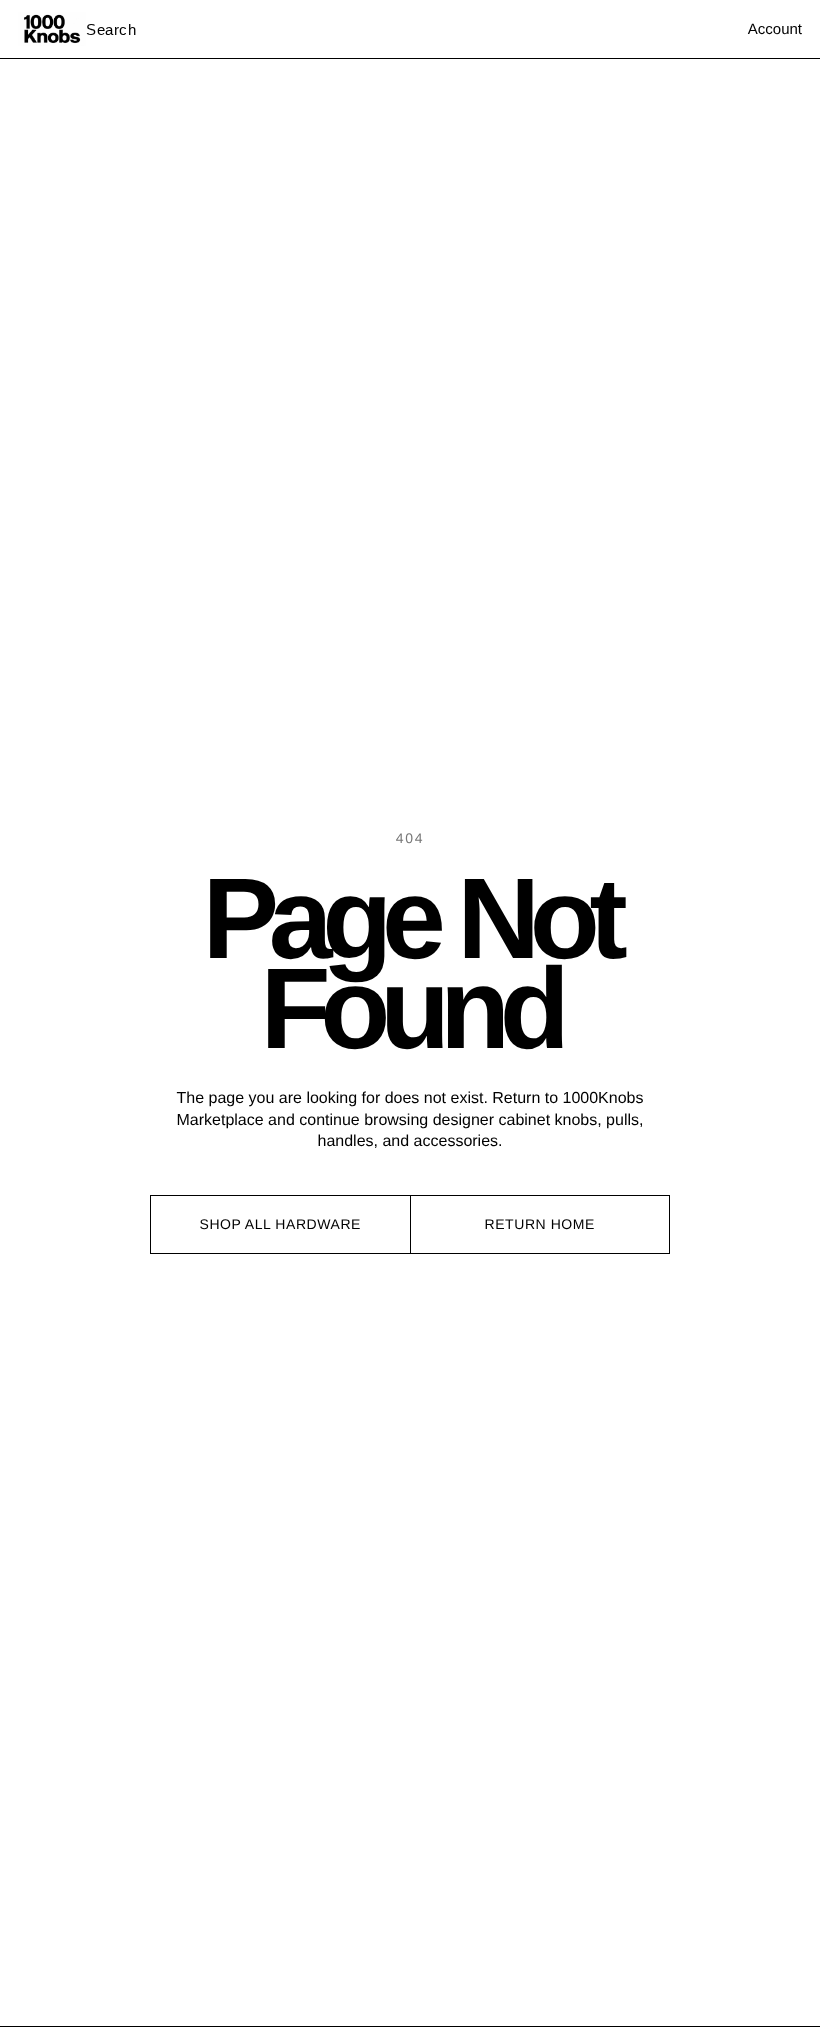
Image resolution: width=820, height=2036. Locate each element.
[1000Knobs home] (52, 29)
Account (775, 29)
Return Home (540, 1224)
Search (111, 29)
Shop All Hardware (281, 1224)
